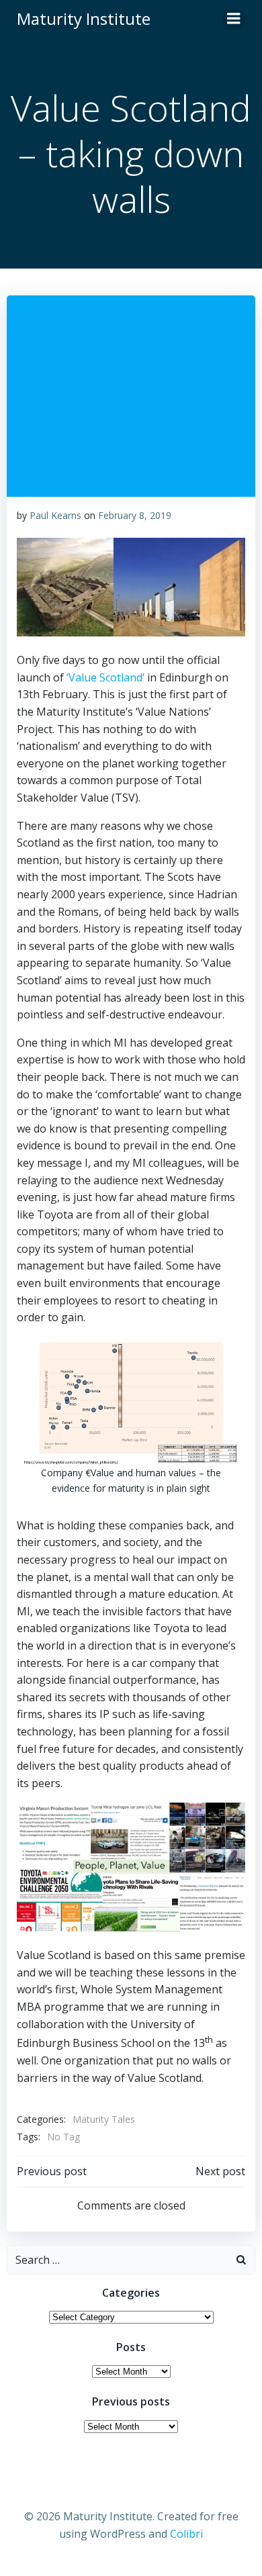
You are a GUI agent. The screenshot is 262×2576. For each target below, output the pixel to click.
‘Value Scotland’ (107, 677)
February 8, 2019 (135, 515)
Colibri (186, 2534)
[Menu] (234, 19)
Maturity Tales (104, 2119)
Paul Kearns (55, 515)
